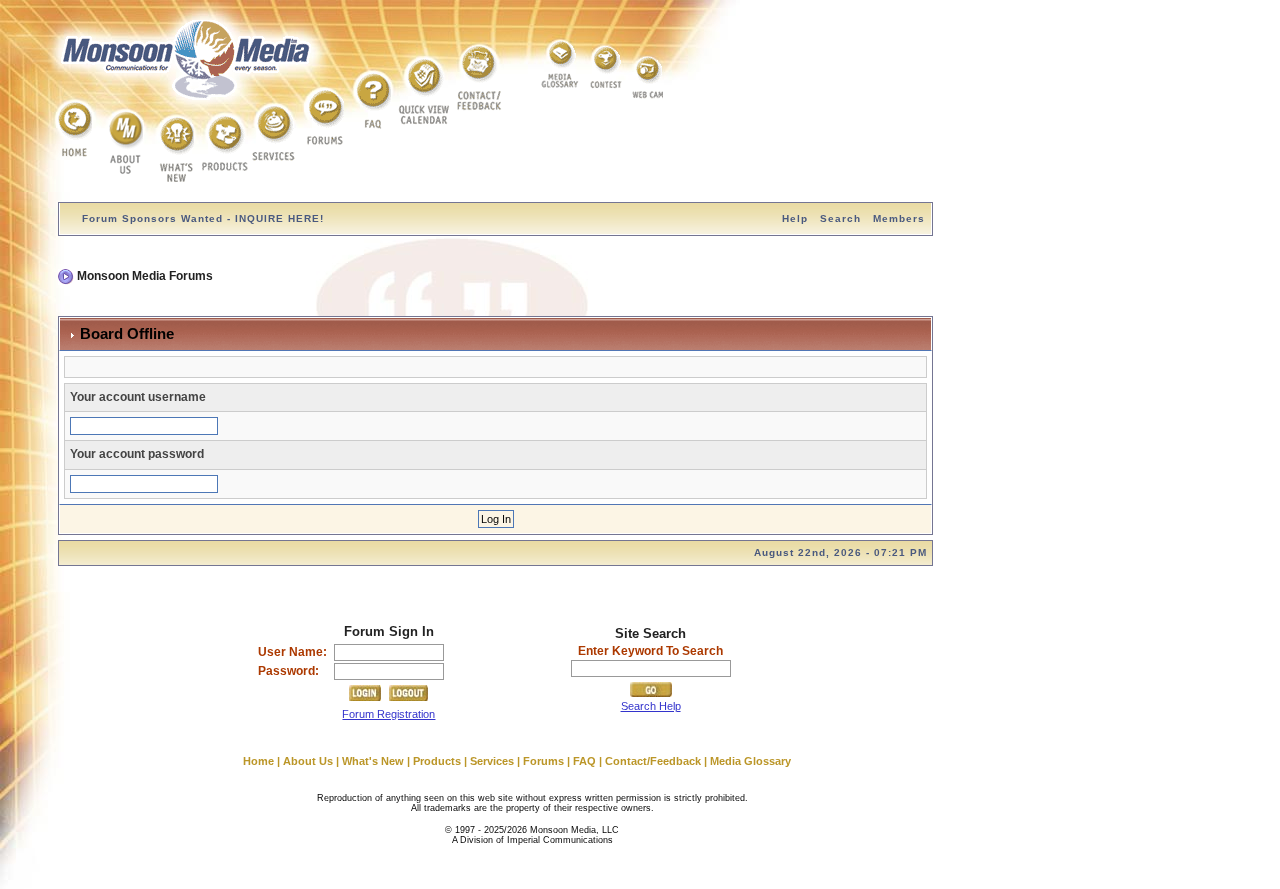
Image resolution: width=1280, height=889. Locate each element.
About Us (308, 761)
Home (258, 761)
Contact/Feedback (653, 761)
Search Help (651, 706)
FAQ (584, 761)
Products (437, 761)
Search (840, 218)
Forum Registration (388, 714)
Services (492, 761)
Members (899, 218)
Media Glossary (750, 761)
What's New (373, 761)
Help (795, 218)
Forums (543, 761)
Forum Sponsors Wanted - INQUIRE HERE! (203, 218)
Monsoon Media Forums (145, 276)
